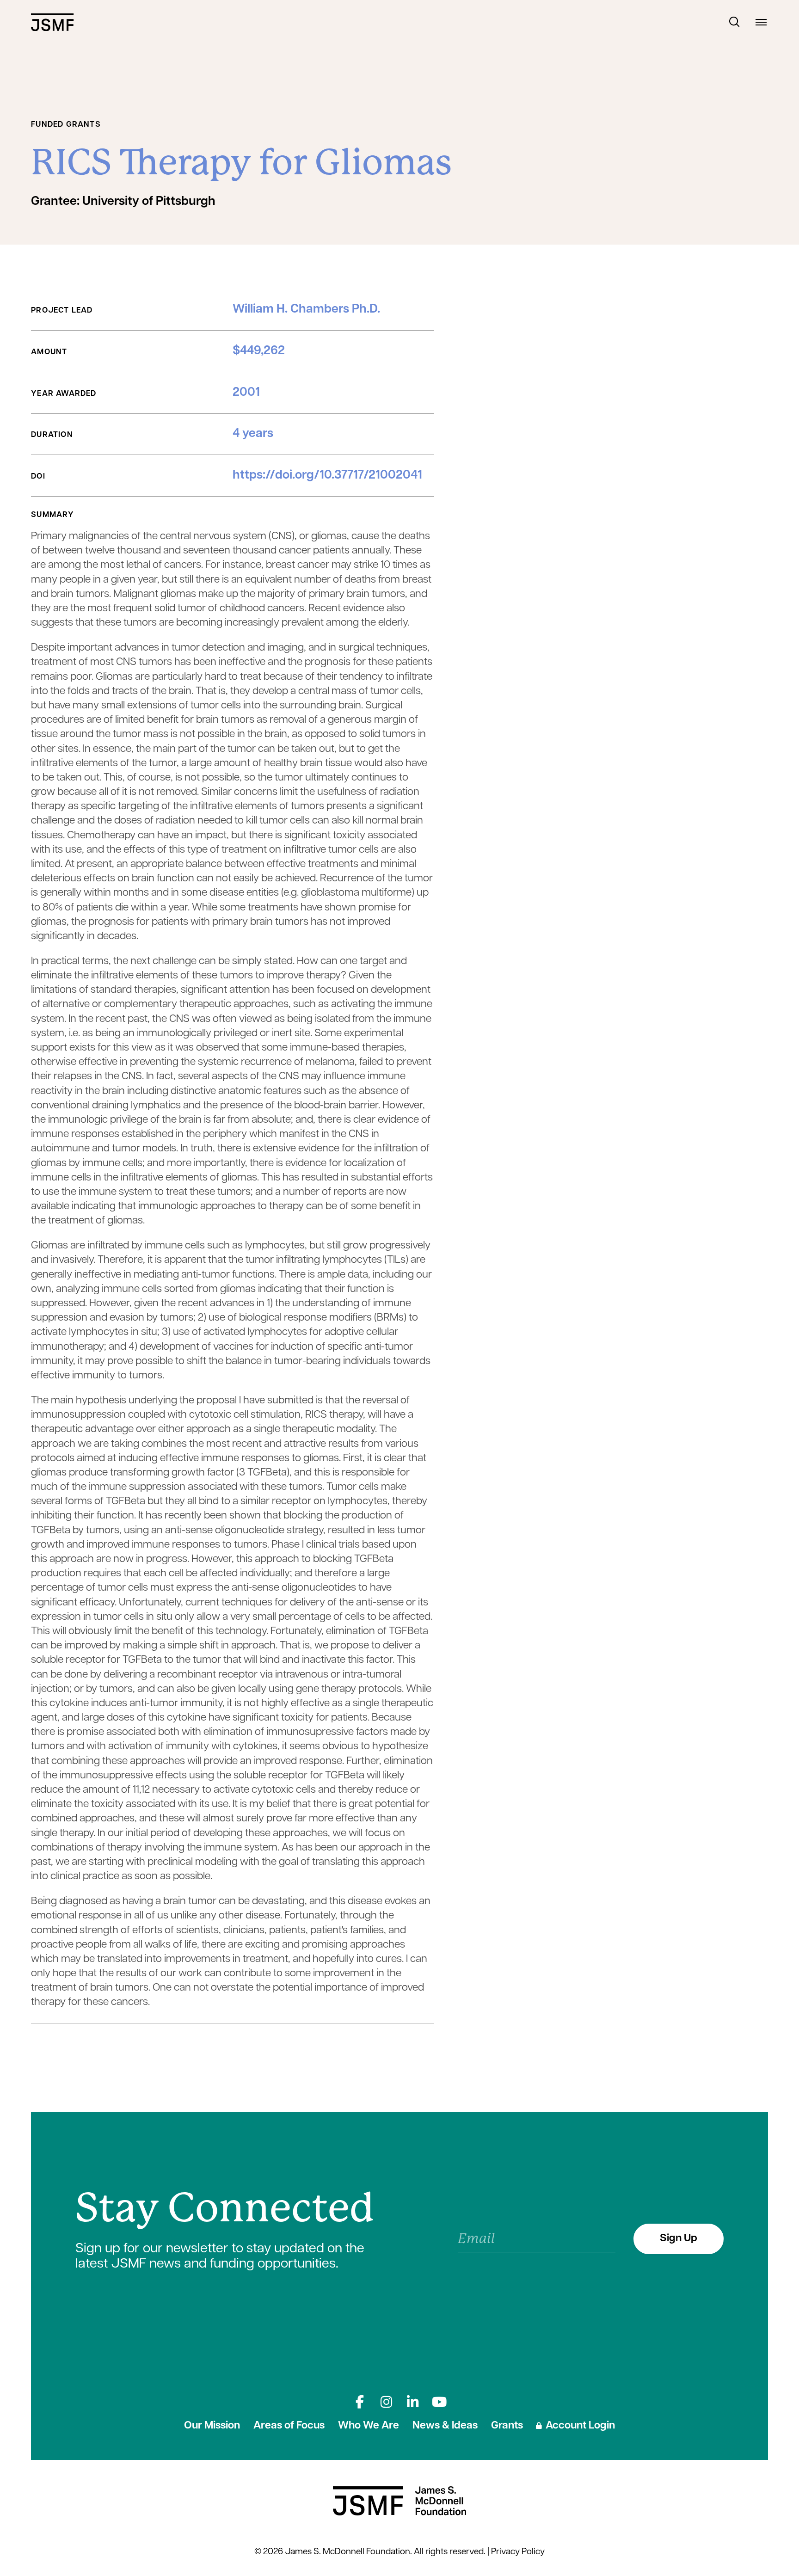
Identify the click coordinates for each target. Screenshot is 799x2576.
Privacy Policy (518, 2552)
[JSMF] (52, 22)
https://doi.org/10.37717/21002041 (327, 476)
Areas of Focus (289, 2426)
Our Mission (212, 2426)
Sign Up (679, 2239)
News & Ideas (445, 2426)
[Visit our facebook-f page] (360, 2402)
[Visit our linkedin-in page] (413, 2402)
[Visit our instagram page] (386, 2402)
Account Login (580, 2426)
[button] (735, 22)
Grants (507, 2426)
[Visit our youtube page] (439, 2402)
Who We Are (369, 2426)
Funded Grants (66, 125)
